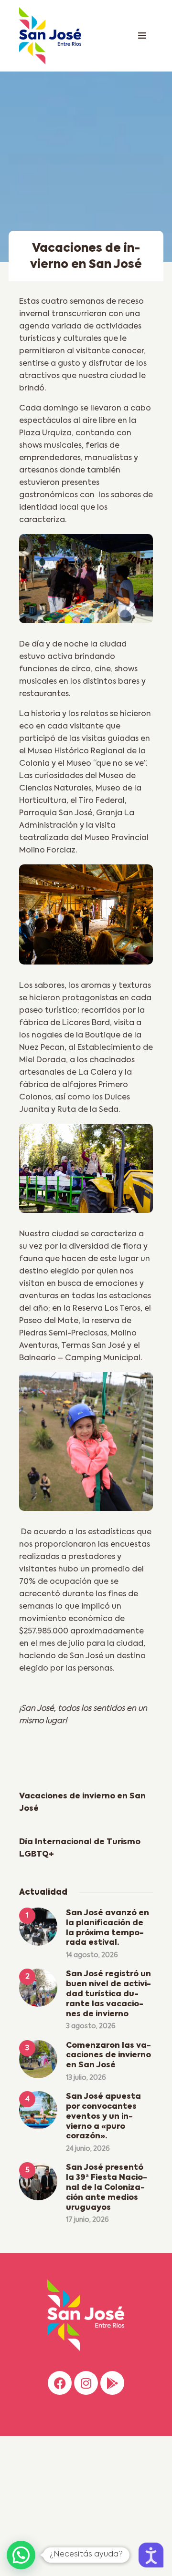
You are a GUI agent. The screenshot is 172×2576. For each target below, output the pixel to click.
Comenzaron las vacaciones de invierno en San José (108, 2056)
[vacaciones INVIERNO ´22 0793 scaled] (86, 582)
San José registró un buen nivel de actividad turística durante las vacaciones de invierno (108, 1994)
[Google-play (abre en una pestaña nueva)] (112, 2383)
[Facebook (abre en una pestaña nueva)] (60, 2383)
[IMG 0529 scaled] (86, 1446)
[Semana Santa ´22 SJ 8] (86, 1172)
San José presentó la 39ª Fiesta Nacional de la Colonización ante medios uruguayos (107, 2188)
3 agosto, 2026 (91, 2026)
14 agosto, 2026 (92, 1955)
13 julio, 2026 (86, 2078)
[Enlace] (142, 36)
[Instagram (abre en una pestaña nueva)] (86, 2383)
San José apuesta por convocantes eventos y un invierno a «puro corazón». (103, 2117)
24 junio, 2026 (88, 2149)
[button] (21, 2555)
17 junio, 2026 (87, 2220)
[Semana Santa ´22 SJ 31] (86, 918)
